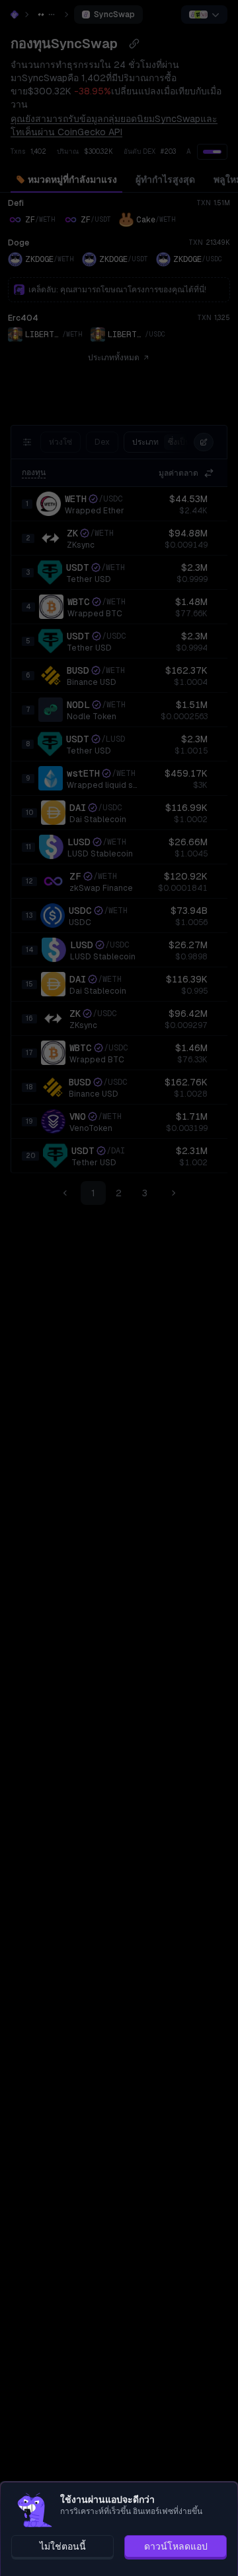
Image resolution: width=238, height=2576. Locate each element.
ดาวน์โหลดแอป (176, 2546)
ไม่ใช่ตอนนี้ (63, 2546)
